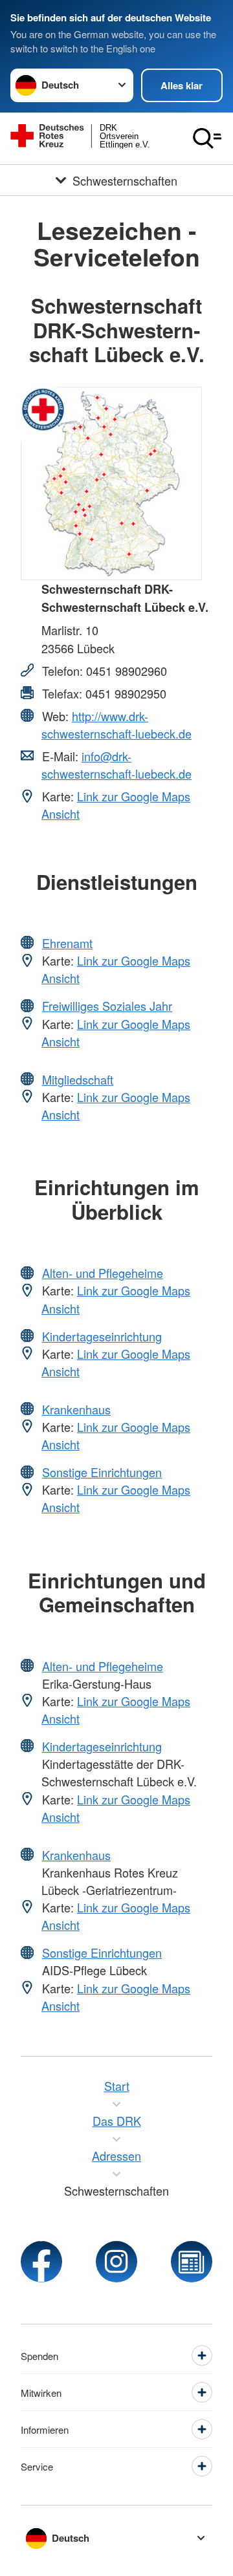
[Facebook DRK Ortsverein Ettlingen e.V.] (41, 2262)
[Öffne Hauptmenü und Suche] (207, 138)
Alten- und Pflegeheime (103, 1273)
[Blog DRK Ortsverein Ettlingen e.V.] (192, 2262)
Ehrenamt (67, 943)
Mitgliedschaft (78, 1079)
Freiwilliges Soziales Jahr (107, 1006)
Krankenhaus (76, 1409)
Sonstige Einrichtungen (102, 1472)
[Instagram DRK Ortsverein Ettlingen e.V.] (116, 2262)
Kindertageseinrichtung (102, 1336)
